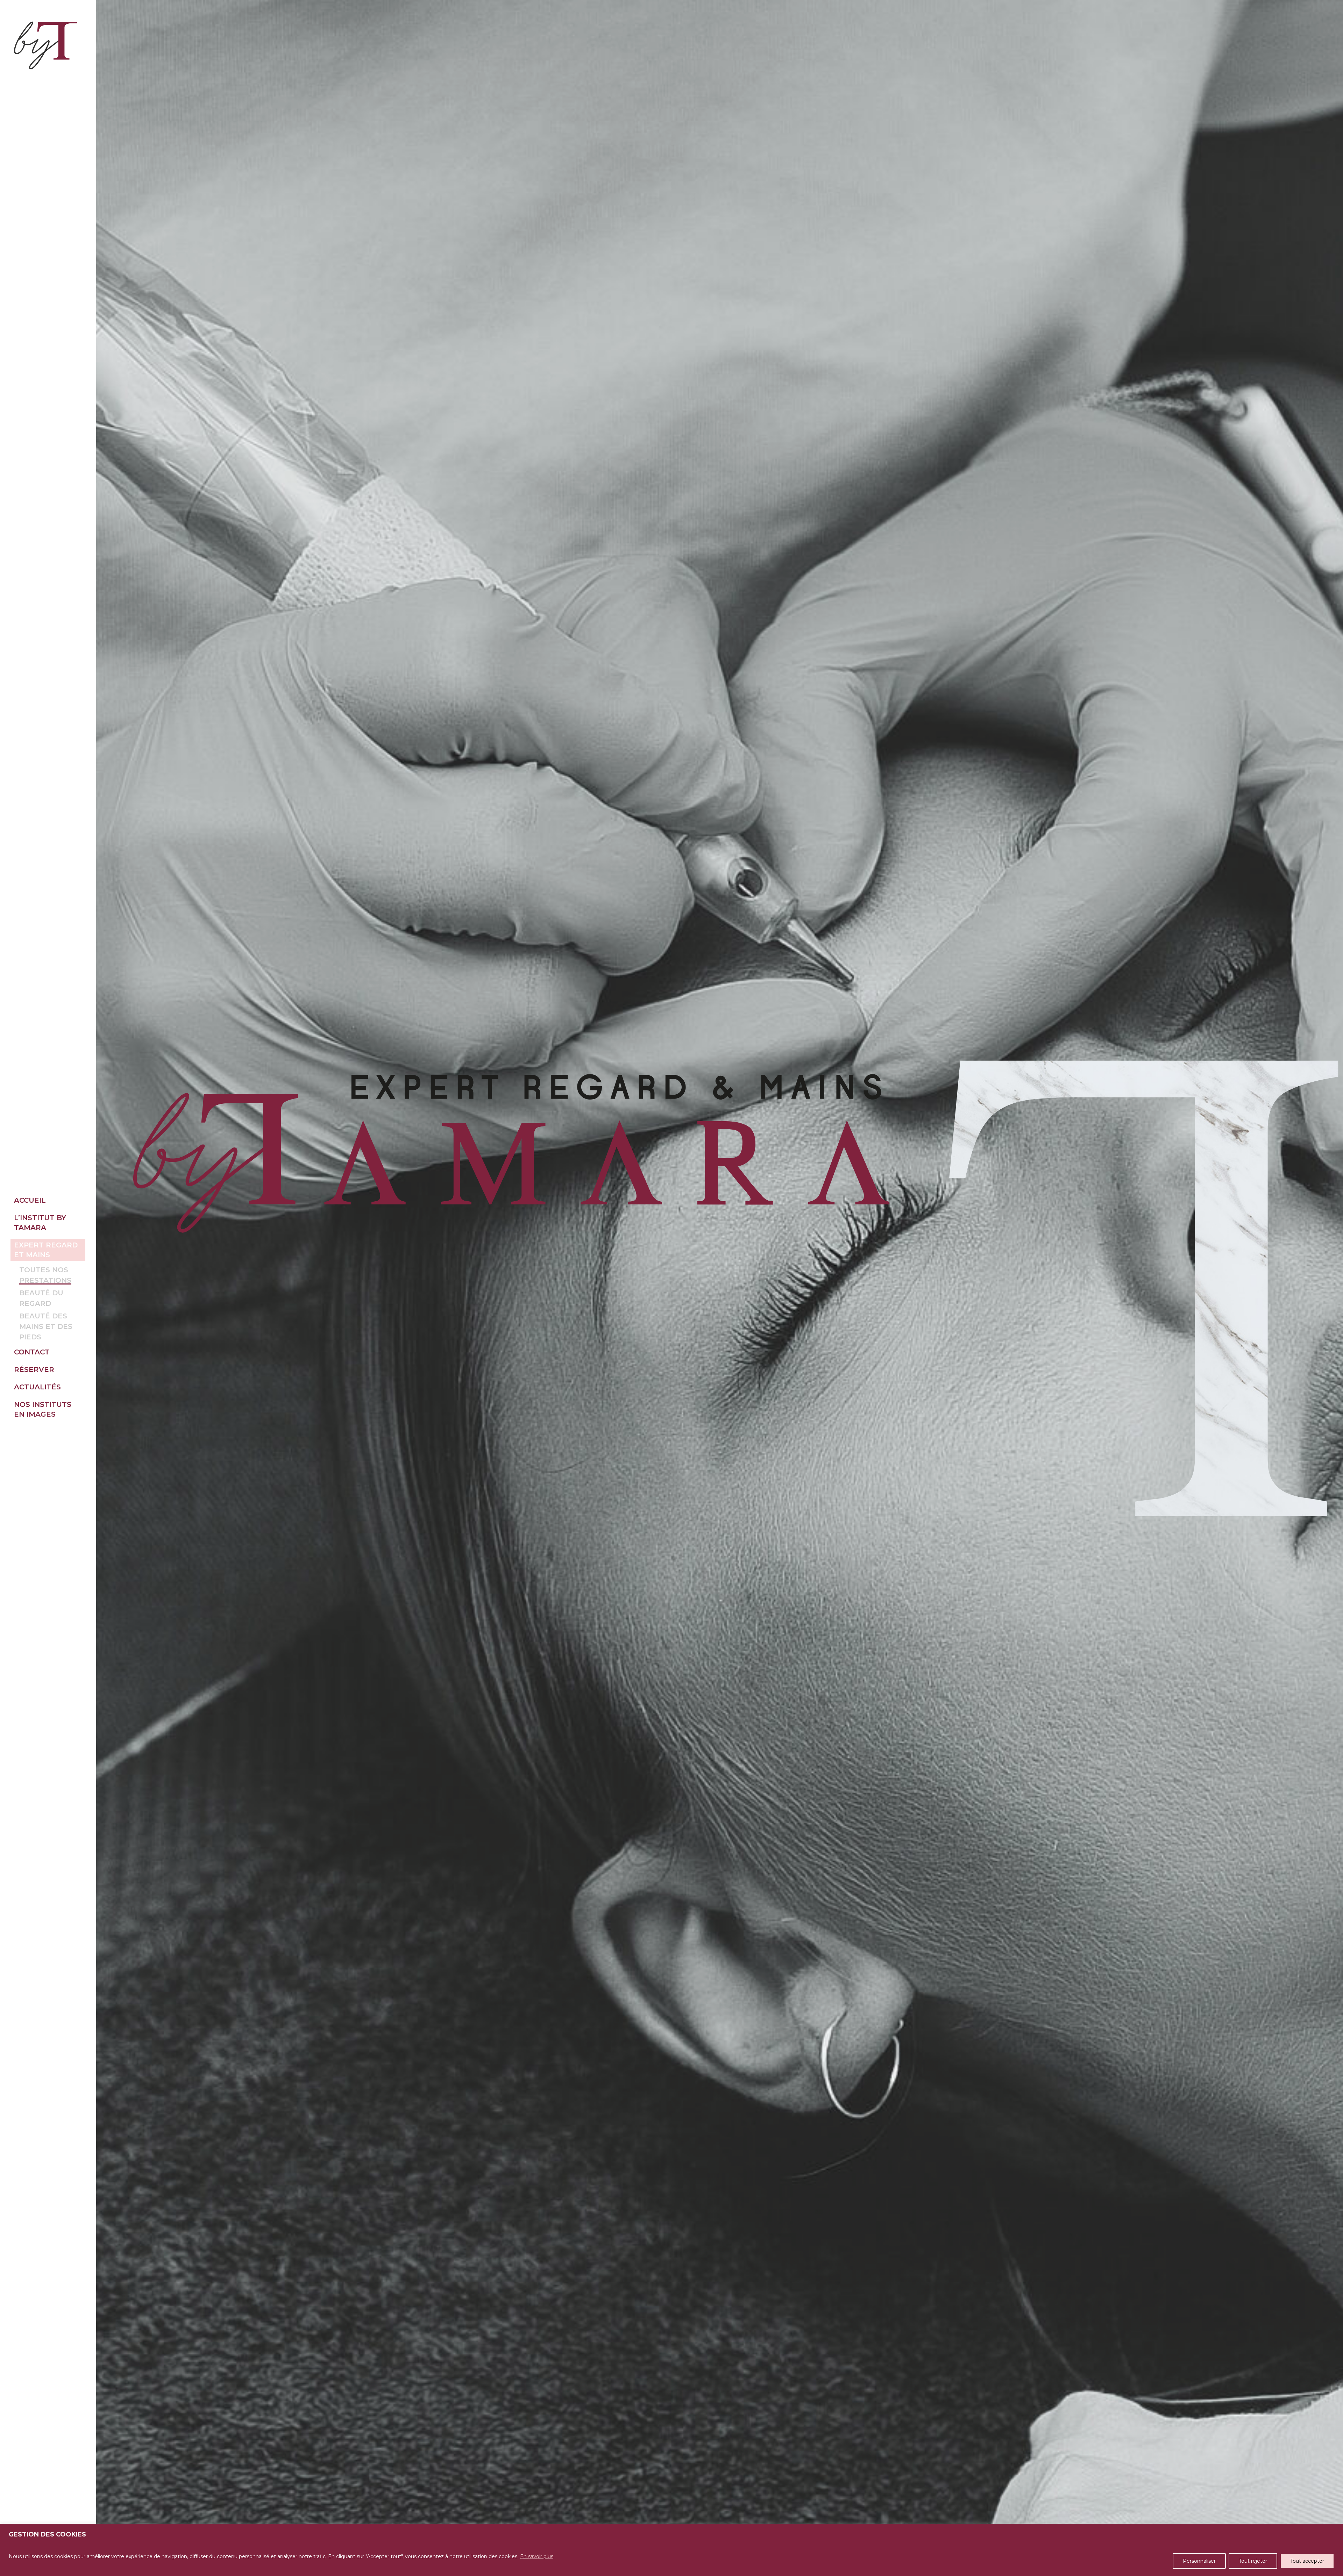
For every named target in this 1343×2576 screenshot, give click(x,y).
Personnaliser (1199, 2561)
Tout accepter (1307, 2561)
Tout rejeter (1253, 2561)
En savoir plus (537, 2556)
